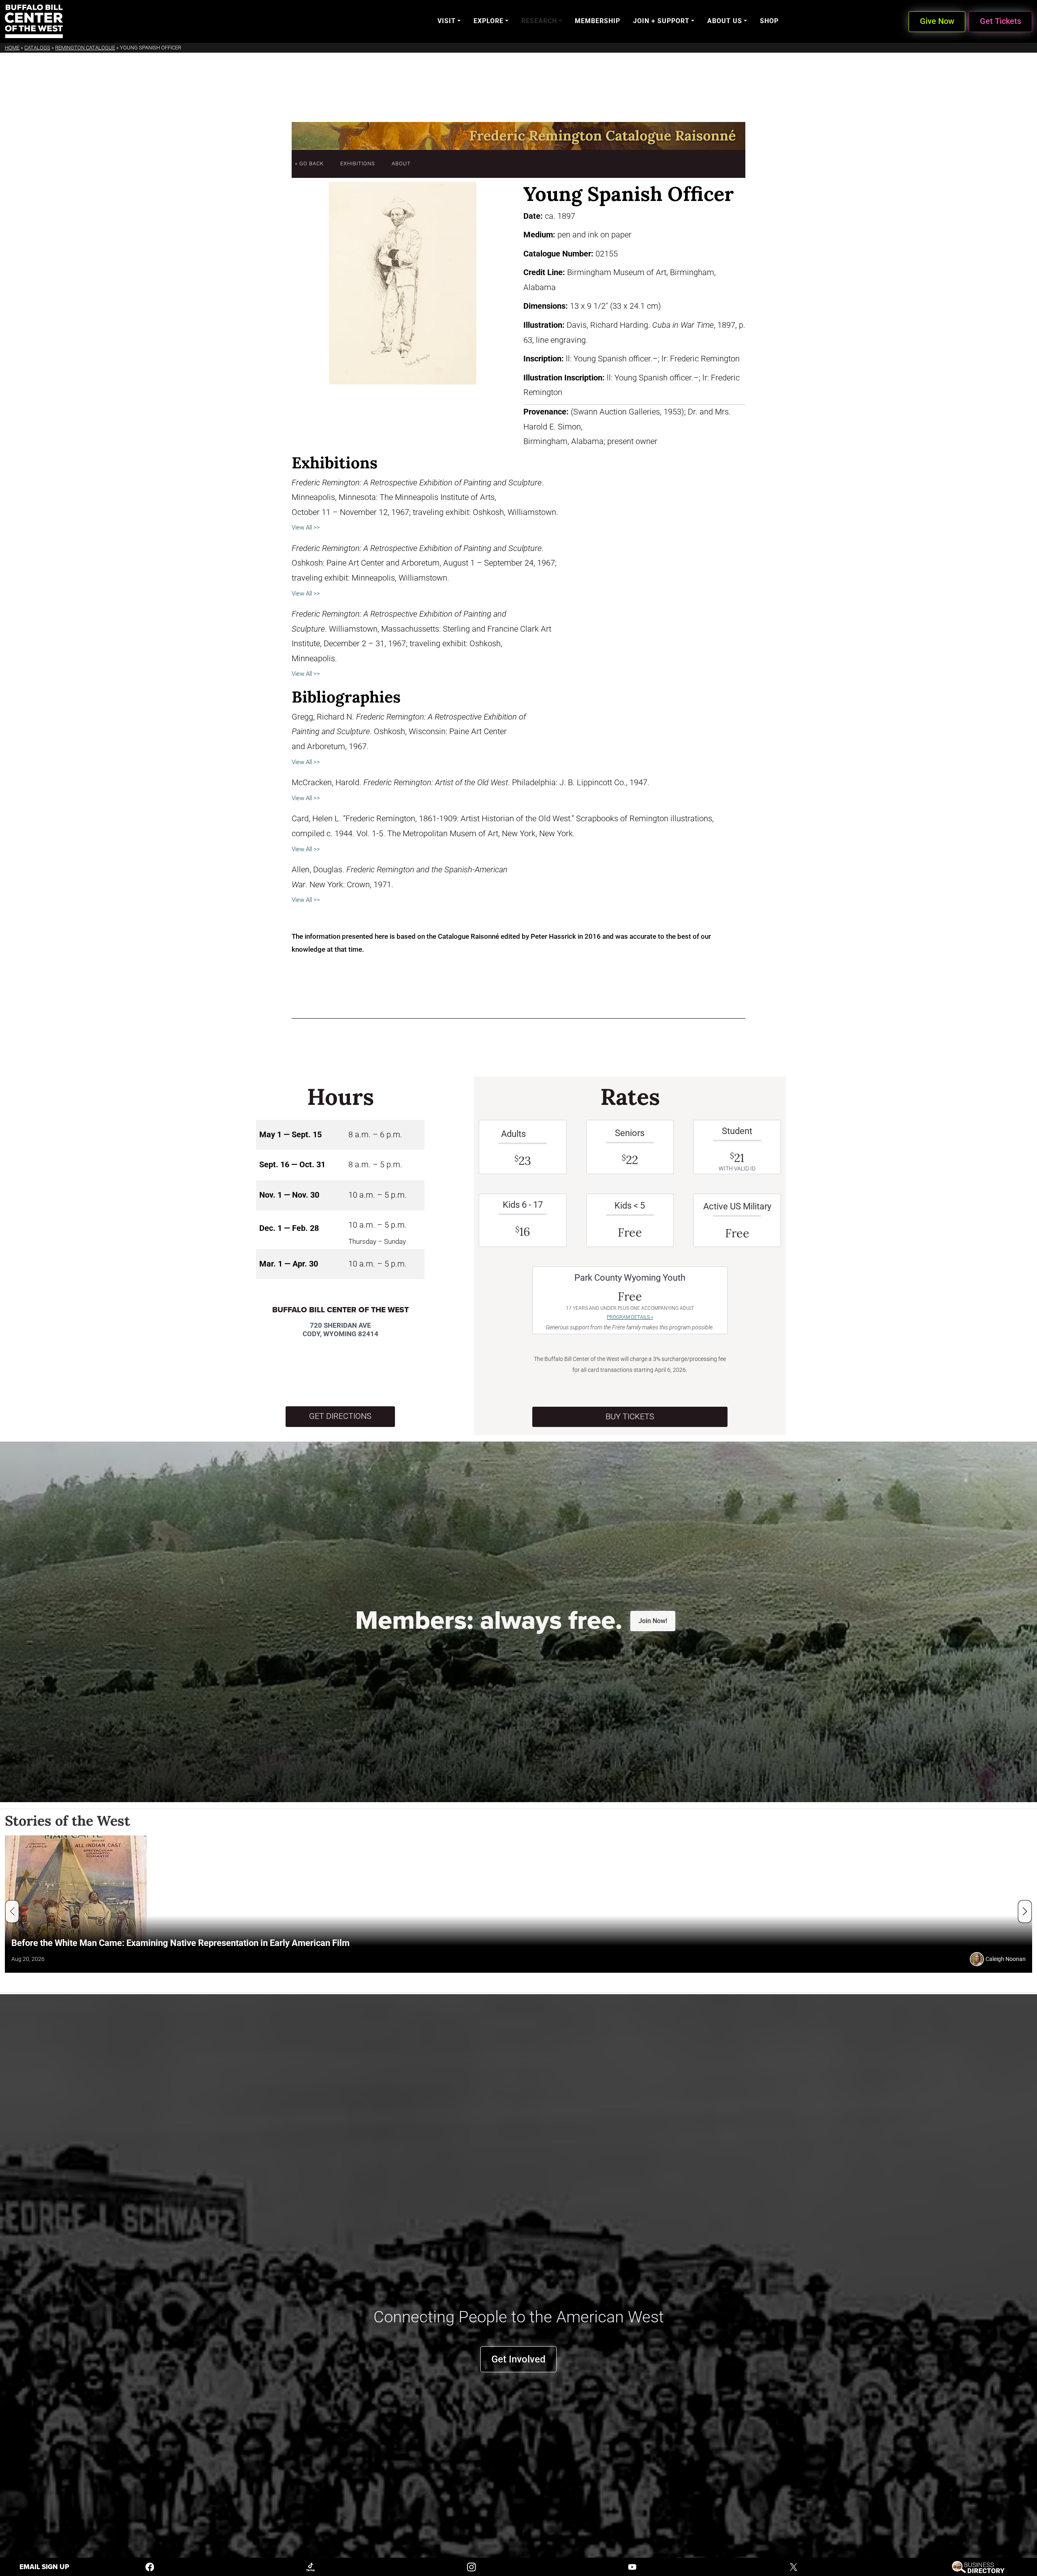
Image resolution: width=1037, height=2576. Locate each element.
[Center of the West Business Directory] (978, 2566)
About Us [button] (725, 21)
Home (12, 48)
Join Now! (653, 1621)
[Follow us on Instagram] (472, 2566)
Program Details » (630, 1317)
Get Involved (518, 2359)
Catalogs (37, 48)
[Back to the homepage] (34, 21)
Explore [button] (489, 21)
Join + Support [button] (661, 21)
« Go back (309, 163)
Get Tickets (1001, 21)
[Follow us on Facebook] (150, 2566)
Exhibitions (358, 163)
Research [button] (539, 21)
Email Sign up (44, 2567)
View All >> (306, 528)
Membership (597, 21)
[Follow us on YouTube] (632, 2566)
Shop (769, 21)
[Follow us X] (794, 2566)
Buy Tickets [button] (630, 1417)
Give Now (937, 21)
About (401, 163)
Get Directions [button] (340, 1416)
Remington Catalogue (85, 48)
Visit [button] (447, 21)
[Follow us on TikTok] (311, 2566)
